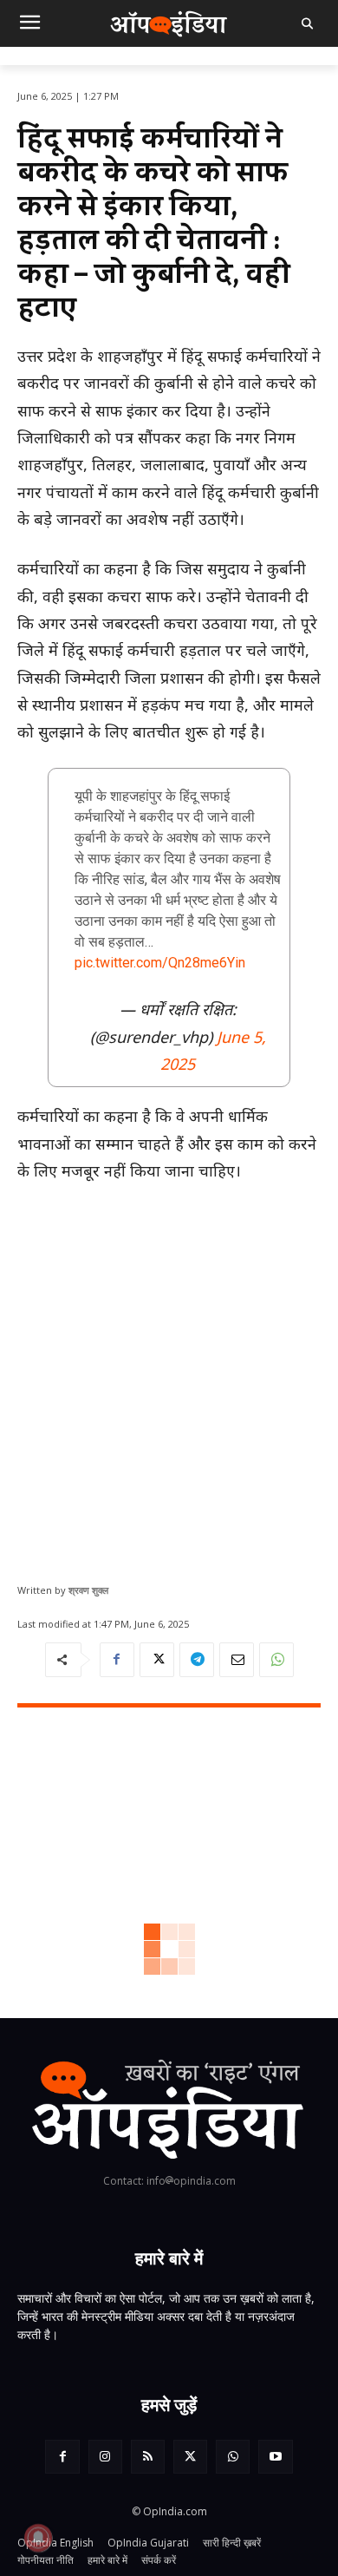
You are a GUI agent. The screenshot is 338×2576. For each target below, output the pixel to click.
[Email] (237, 1660)
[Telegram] (197, 1660)
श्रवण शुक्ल (88, 1590)
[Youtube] (275, 2457)
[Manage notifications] (38, 2538)
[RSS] (148, 2457)
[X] (157, 1660)
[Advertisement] (169, 1376)
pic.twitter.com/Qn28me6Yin (160, 963)
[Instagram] (105, 2457)
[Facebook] (117, 1660)
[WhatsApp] (276, 1660)
